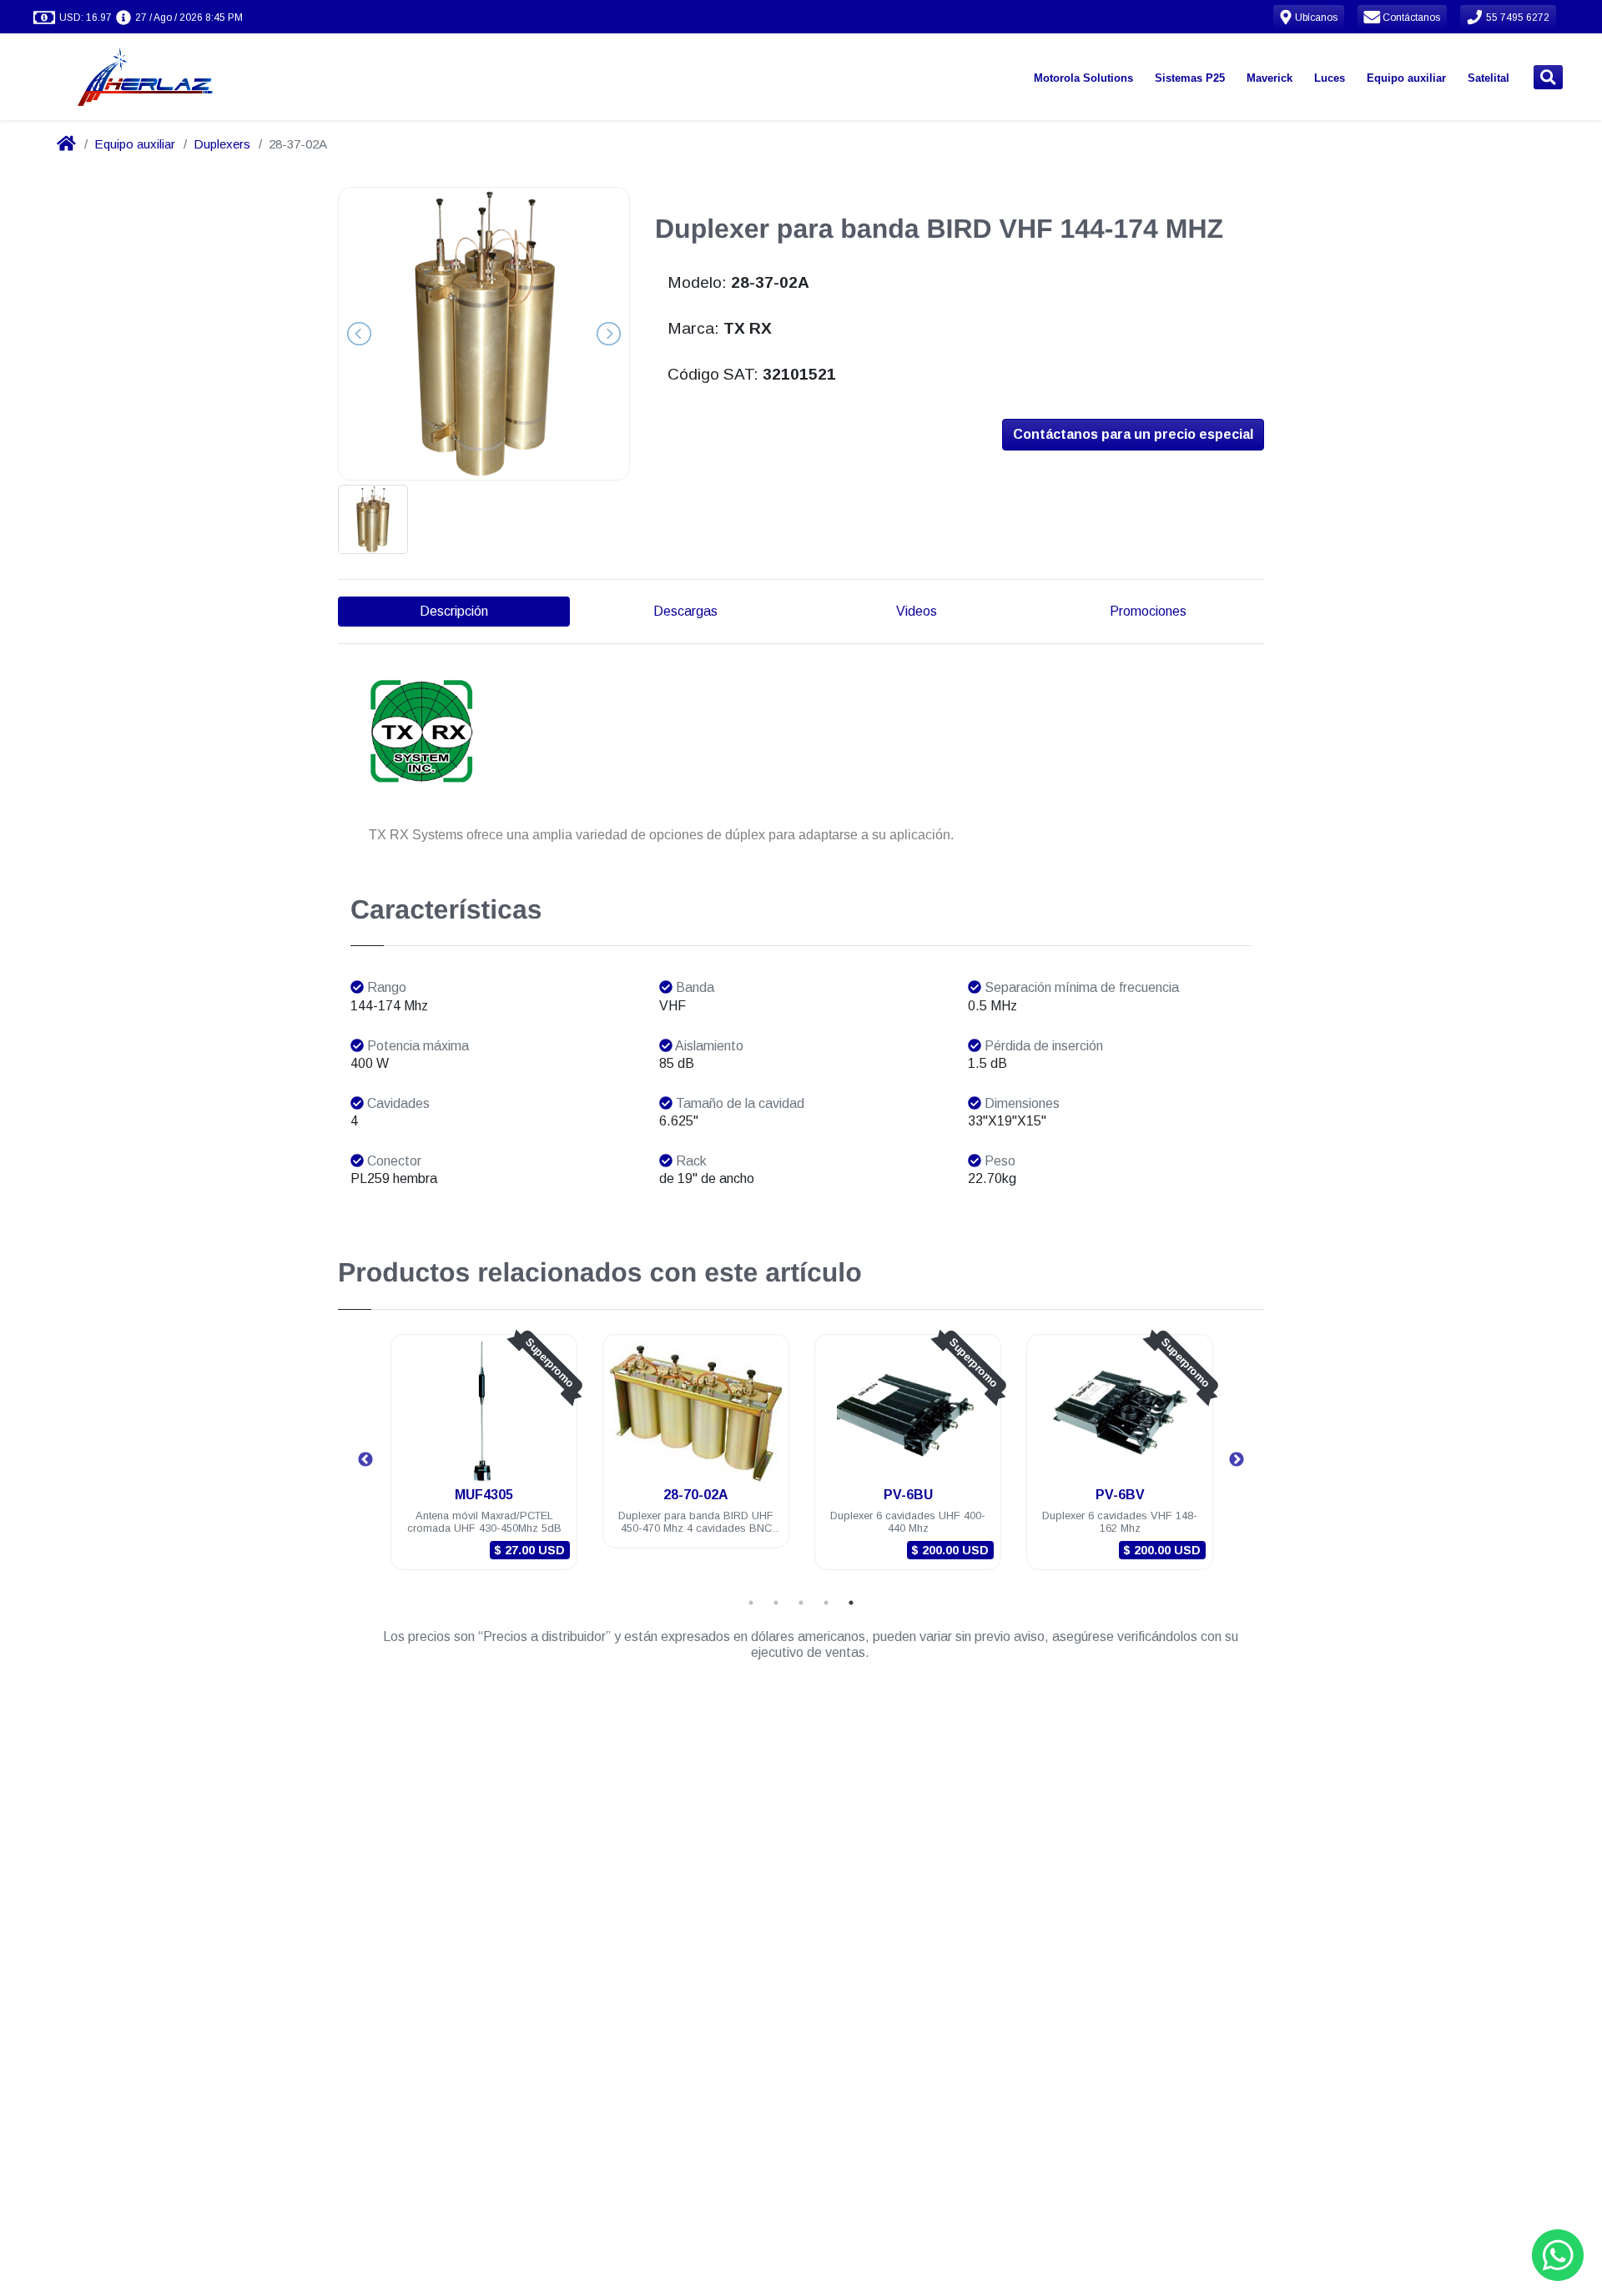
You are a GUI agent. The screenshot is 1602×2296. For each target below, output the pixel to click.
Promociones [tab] (1148, 611)
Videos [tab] (917, 611)
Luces (1330, 78)
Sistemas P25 (1190, 78)
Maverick (1270, 78)
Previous (365, 1460)
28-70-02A (696, 1495)
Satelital (1489, 78)
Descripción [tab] (454, 611)
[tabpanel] (484, 1462)
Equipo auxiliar (1406, 78)
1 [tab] (751, 1603)
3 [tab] (801, 1603)
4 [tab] (826, 1603)
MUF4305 (484, 1495)
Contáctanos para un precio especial (1133, 434)
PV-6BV (1120, 1495)
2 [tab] (776, 1603)
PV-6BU (908, 1495)
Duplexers (222, 144)
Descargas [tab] (685, 611)
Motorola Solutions (1083, 78)
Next (1237, 1460)
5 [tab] (851, 1603)
